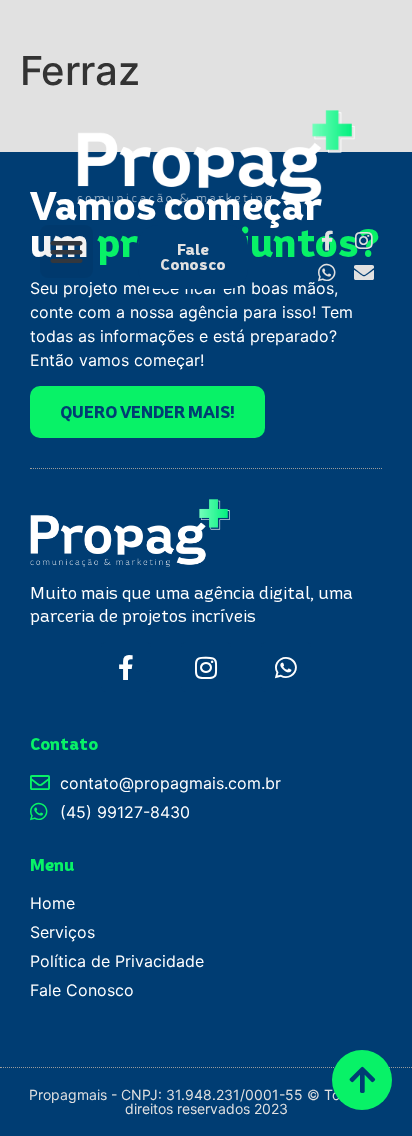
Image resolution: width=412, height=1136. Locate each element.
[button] (66, 251)
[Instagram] (206, 667)
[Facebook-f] (126, 667)
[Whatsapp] (327, 273)
